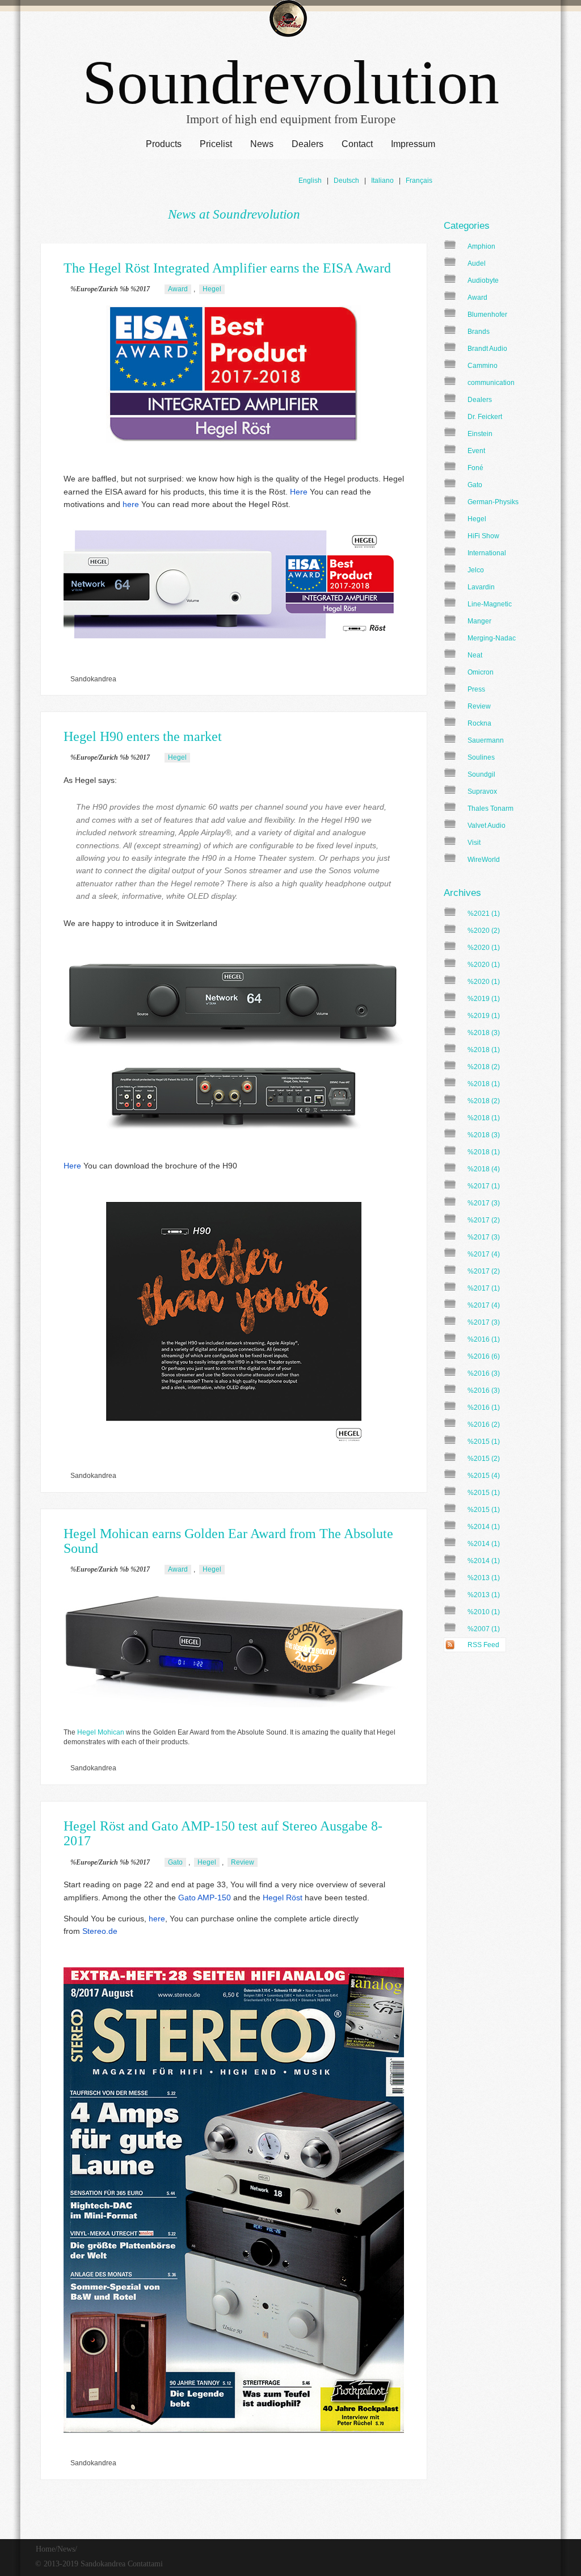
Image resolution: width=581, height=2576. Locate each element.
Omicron (481, 672)
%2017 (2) (484, 1220)
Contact (357, 144)
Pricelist (216, 144)
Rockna (479, 723)
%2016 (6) (484, 1356)
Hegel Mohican (101, 1732)
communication (491, 383)
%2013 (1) (484, 1578)
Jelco (476, 570)
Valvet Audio (487, 826)
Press (476, 689)
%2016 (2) (484, 1425)
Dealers (308, 144)
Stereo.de (100, 1931)
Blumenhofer (487, 315)
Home (45, 2549)
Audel (477, 263)
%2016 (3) (484, 1373)
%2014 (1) (484, 1527)
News (262, 144)
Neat (475, 655)
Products (164, 144)
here (131, 504)
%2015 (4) (484, 1476)
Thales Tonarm (491, 809)
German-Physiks (493, 502)
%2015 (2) (484, 1459)
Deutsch (346, 181)
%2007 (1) (484, 1629)
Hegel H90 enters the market (143, 736)
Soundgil (481, 774)
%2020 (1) (484, 948)
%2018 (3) (484, 1033)
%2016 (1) (484, 1339)
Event (476, 451)
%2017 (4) (484, 1254)
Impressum (413, 144)
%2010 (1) (484, 1612)
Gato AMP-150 (205, 1898)
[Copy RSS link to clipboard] (510, 1645)
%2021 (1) (484, 914)
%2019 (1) (484, 999)
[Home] (288, 20)
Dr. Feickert (485, 417)
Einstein (480, 434)
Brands (479, 332)
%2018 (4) (484, 1169)
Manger (479, 621)
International (487, 553)
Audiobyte (483, 280)
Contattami (145, 2564)
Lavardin (481, 587)
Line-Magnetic (490, 604)
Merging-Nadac (492, 638)
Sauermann (486, 740)
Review (479, 706)
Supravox (482, 791)
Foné (475, 468)
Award (477, 298)
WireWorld (484, 860)
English (310, 181)
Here (299, 492)
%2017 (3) (484, 1203)
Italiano (382, 181)
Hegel (477, 519)
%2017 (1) (484, 1186)
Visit (474, 843)
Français (419, 181)
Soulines (481, 757)
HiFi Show (483, 536)
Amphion (481, 246)
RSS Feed (483, 1645)
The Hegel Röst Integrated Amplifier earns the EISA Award (227, 268)
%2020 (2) (484, 931)
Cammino (483, 366)
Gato (475, 485)
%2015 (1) (484, 1442)
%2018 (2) (484, 1067)
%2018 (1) (484, 1050)
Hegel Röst (283, 1898)
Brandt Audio (487, 349)
